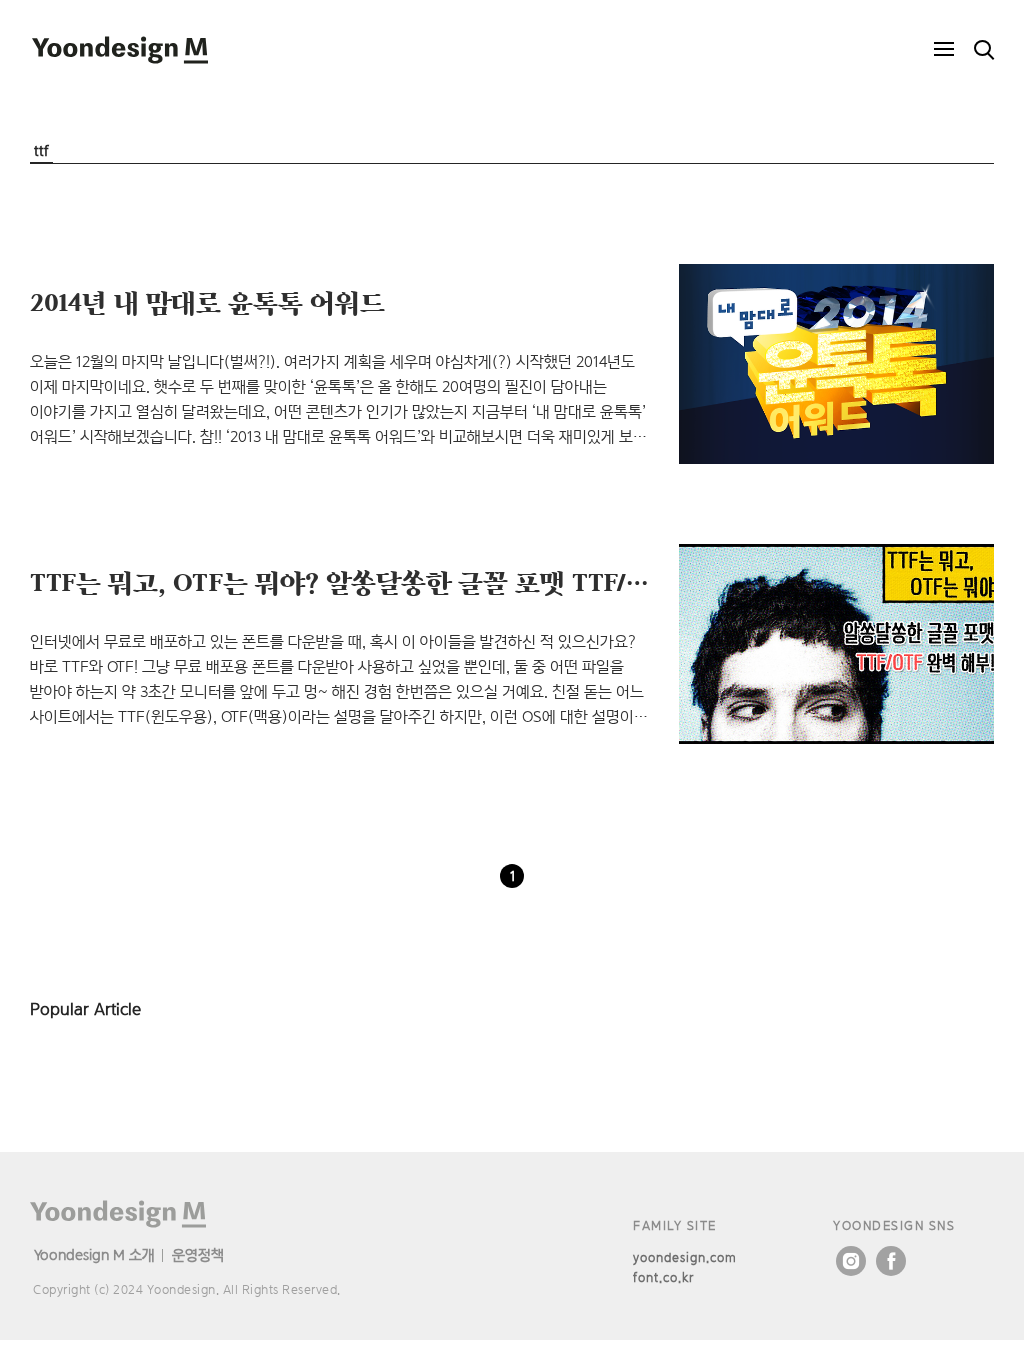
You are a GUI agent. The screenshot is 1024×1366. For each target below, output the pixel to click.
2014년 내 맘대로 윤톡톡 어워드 (207, 302)
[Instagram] (851, 1261)
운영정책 (198, 1254)
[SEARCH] (984, 50)
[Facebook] (891, 1261)
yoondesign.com (685, 1257)
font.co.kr (663, 1277)
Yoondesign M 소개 (94, 1254)
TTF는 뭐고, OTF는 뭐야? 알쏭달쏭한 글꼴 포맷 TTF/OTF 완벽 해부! (415, 582)
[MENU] (944, 50)
